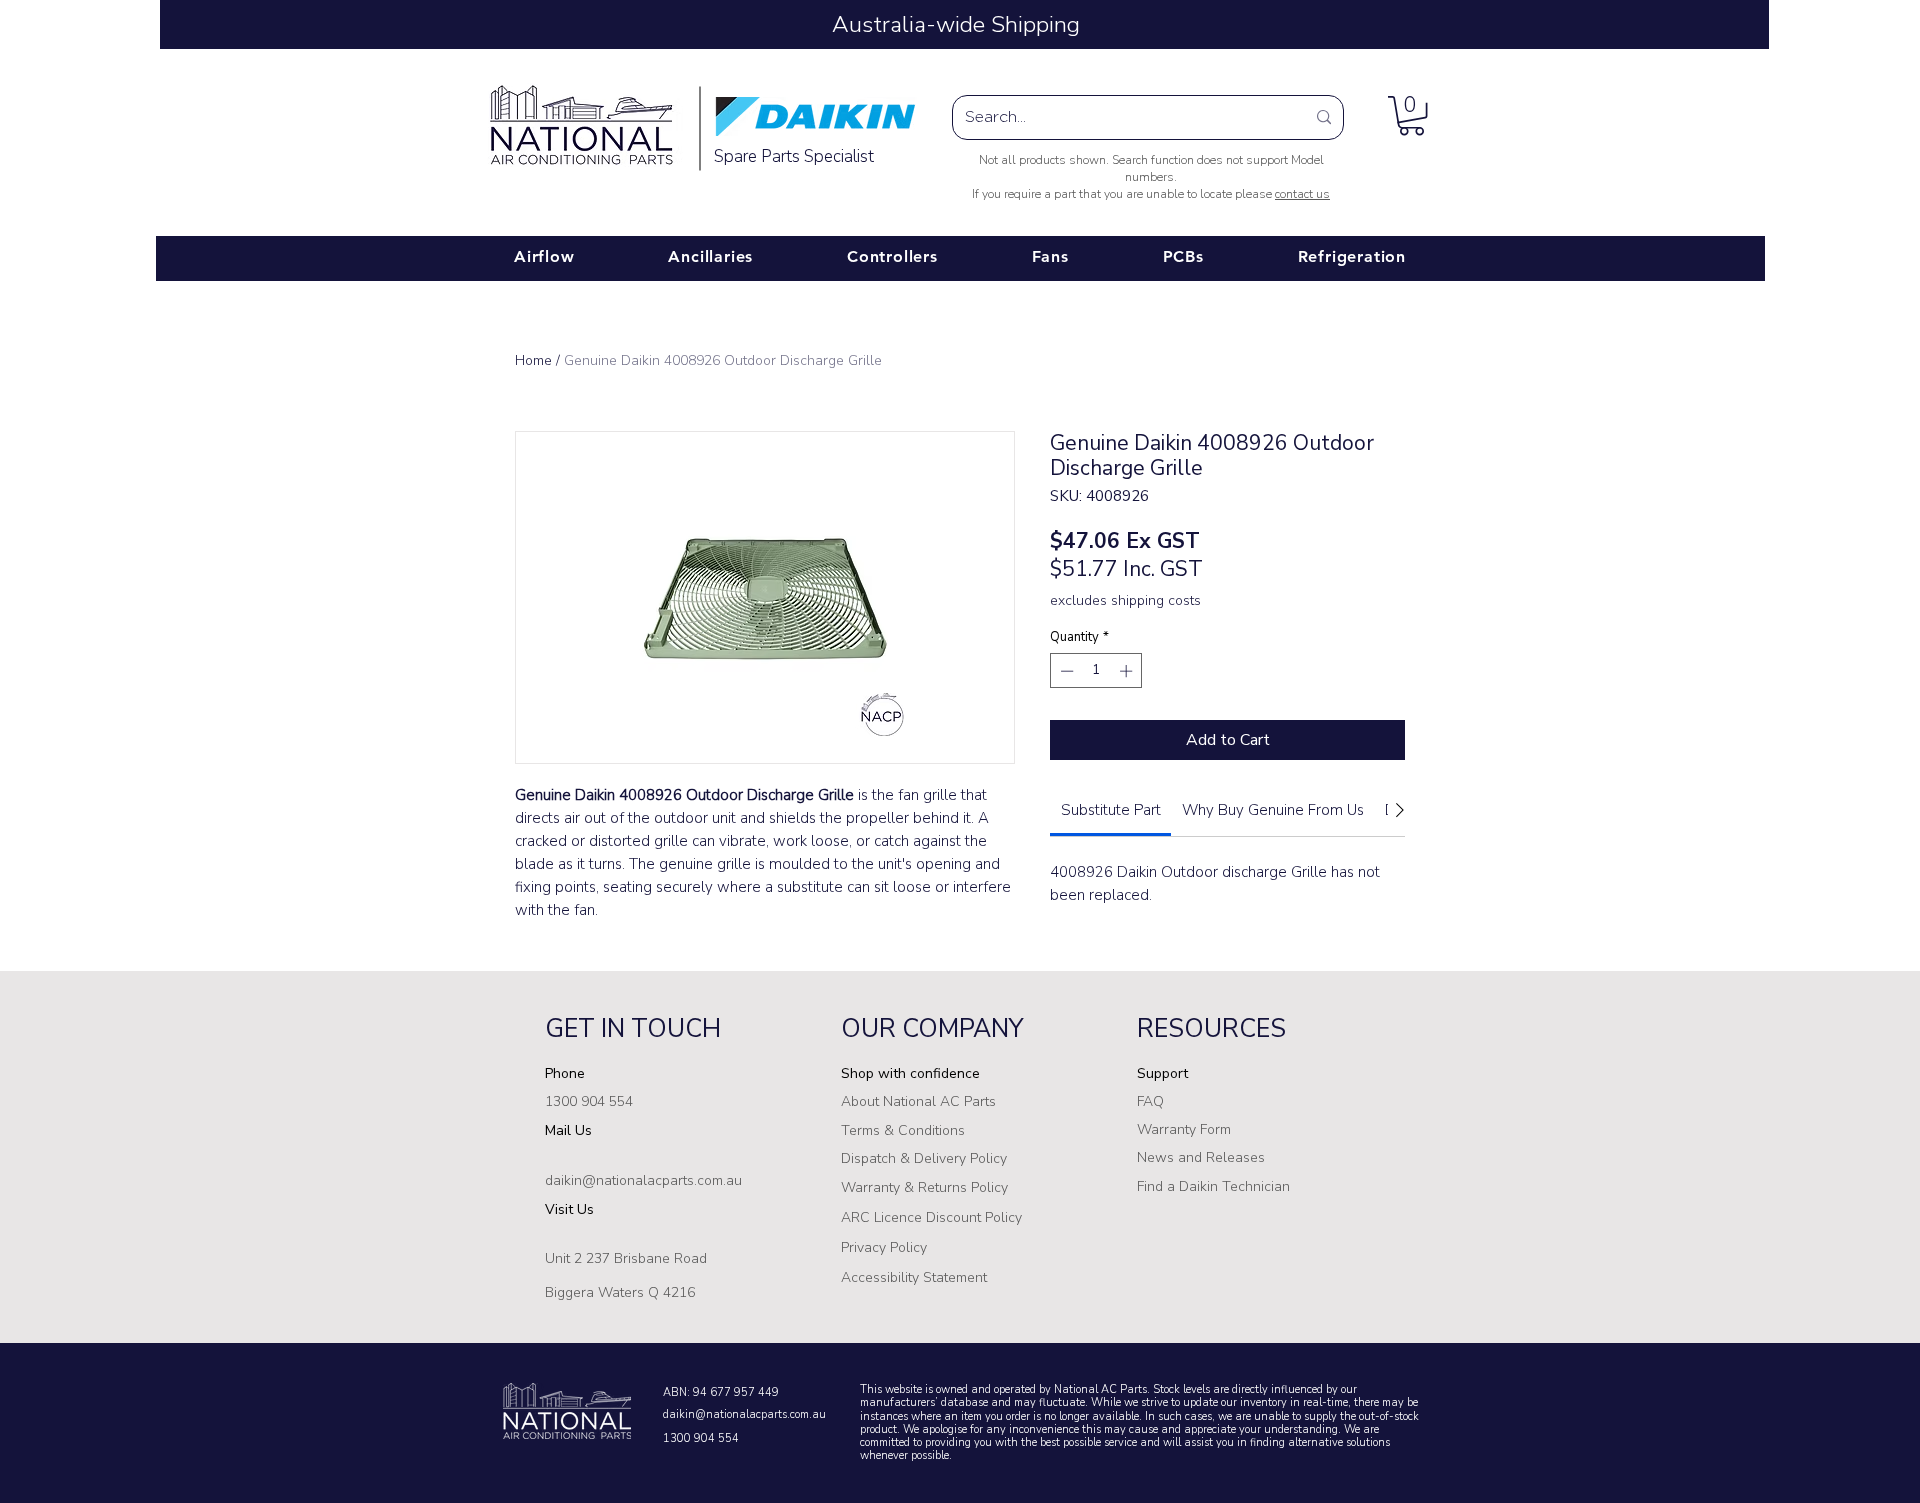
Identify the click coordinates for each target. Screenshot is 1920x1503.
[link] (1111, 810)
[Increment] (1128, 671)
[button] (1411, 115)
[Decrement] (1065, 671)
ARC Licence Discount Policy (931, 1217)
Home (533, 360)
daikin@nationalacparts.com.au (744, 1414)
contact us (1302, 194)
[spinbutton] (1096, 671)
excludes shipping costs (1125, 600)
